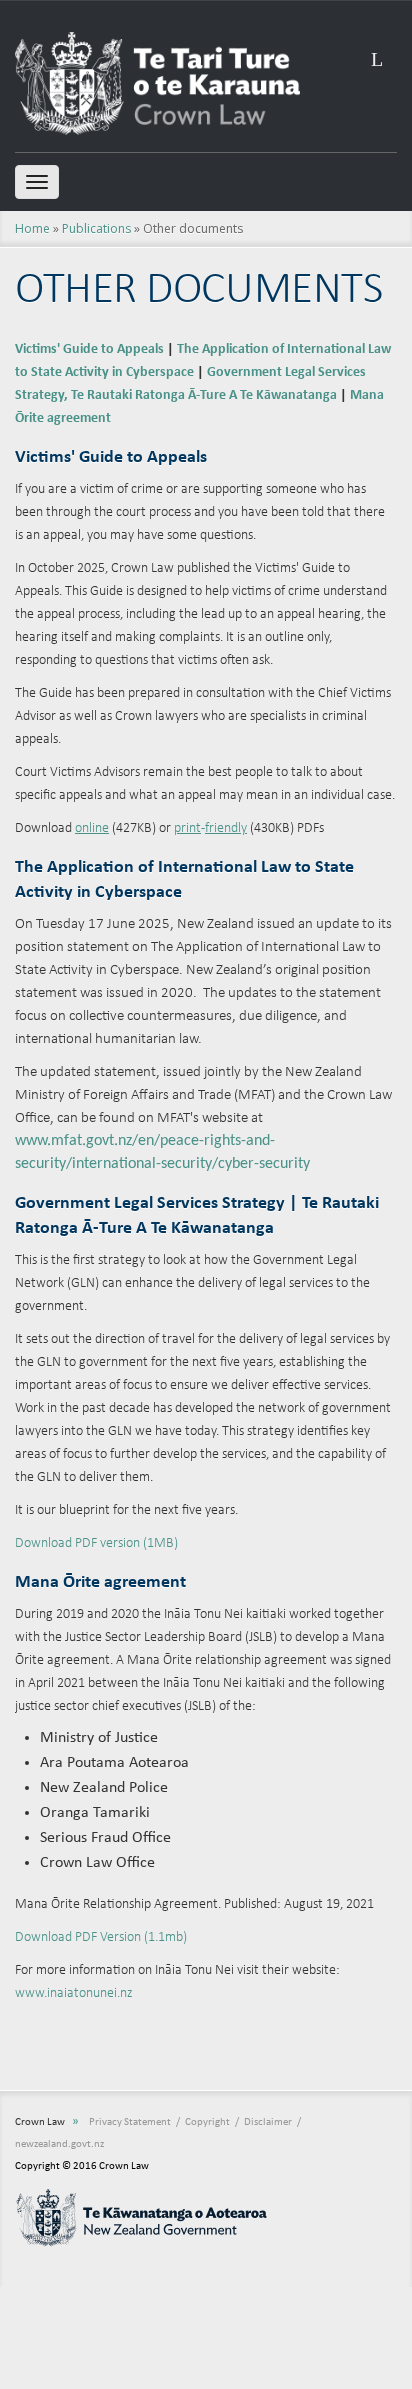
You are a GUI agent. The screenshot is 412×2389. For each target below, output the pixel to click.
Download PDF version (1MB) (96, 1543)
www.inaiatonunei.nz (74, 1993)
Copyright (207, 2122)
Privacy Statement (130, 2122)
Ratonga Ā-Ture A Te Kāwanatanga (236, 395)
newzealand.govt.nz (59, 2144)
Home (32, 228)
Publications (96, 228)
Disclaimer (268, 2122)
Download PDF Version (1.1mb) (101, 1937)
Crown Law (40, 2122)
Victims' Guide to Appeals (89, 349)
